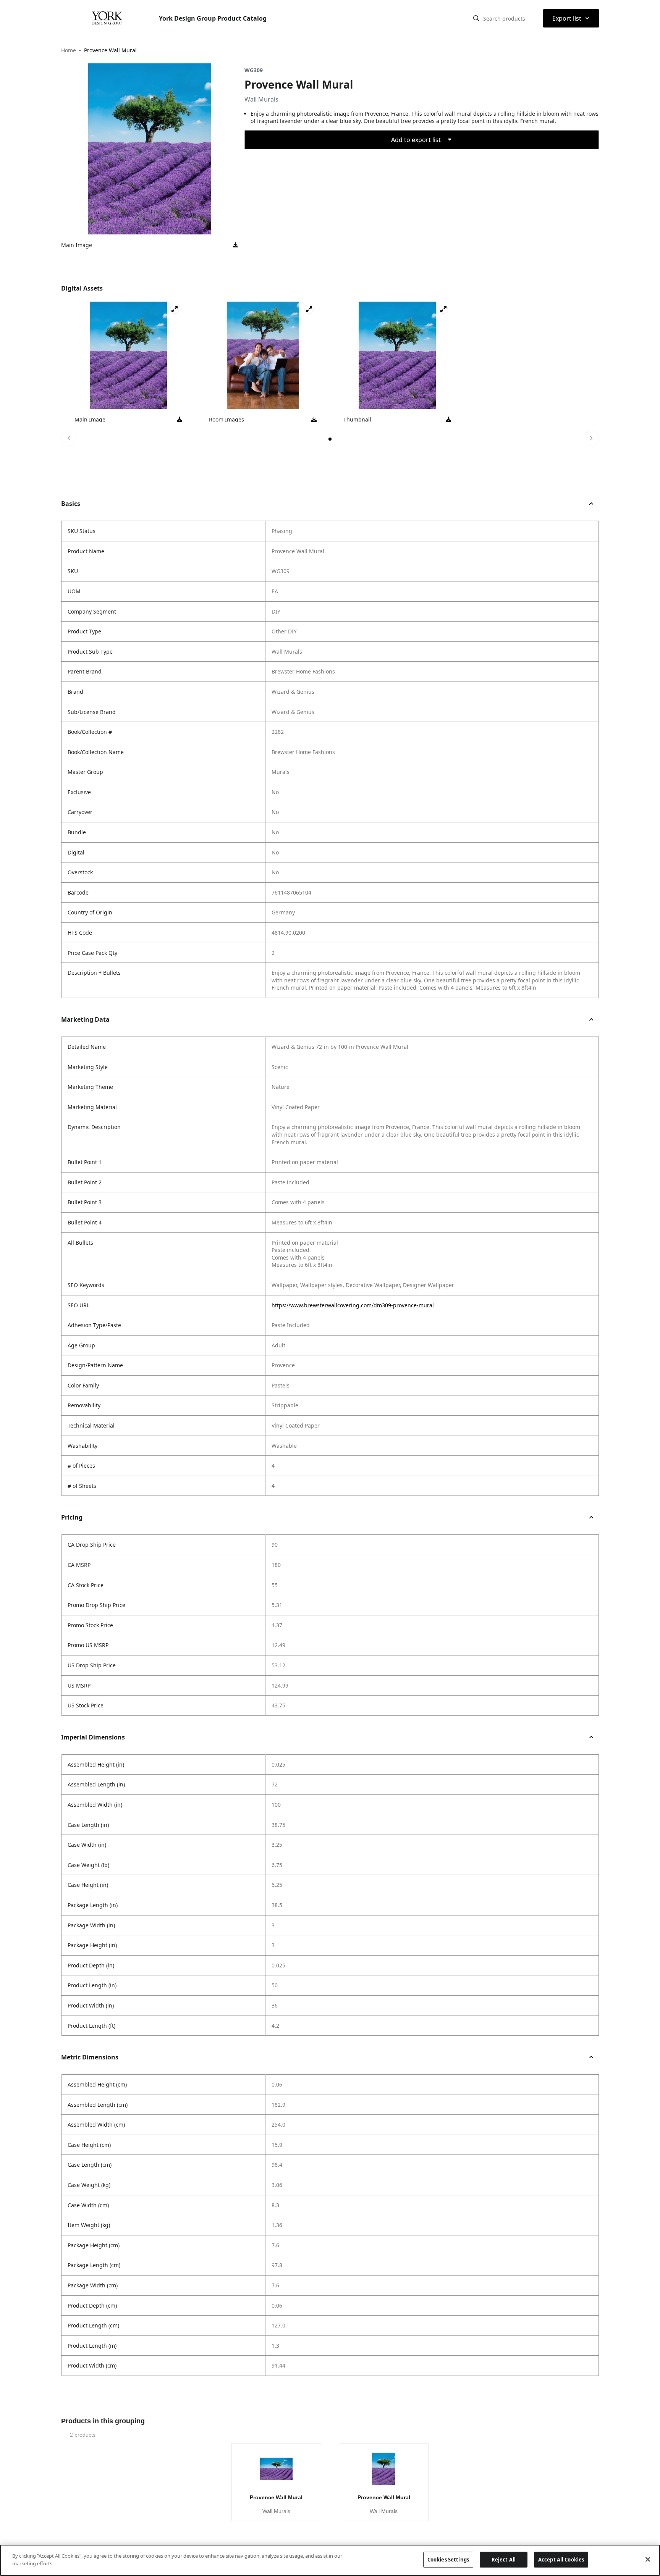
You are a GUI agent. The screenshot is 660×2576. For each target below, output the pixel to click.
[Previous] (69, 438)
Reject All (504, 2560)
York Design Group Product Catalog (213, 18)
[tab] (330, 439)
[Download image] (236, 245)
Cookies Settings (448, 2560)
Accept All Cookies (561, 2560)
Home (69, 50)
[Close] (648, 2559)
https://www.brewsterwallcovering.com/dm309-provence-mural (353, 1305)
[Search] (476, 18)
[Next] (591, 438)
